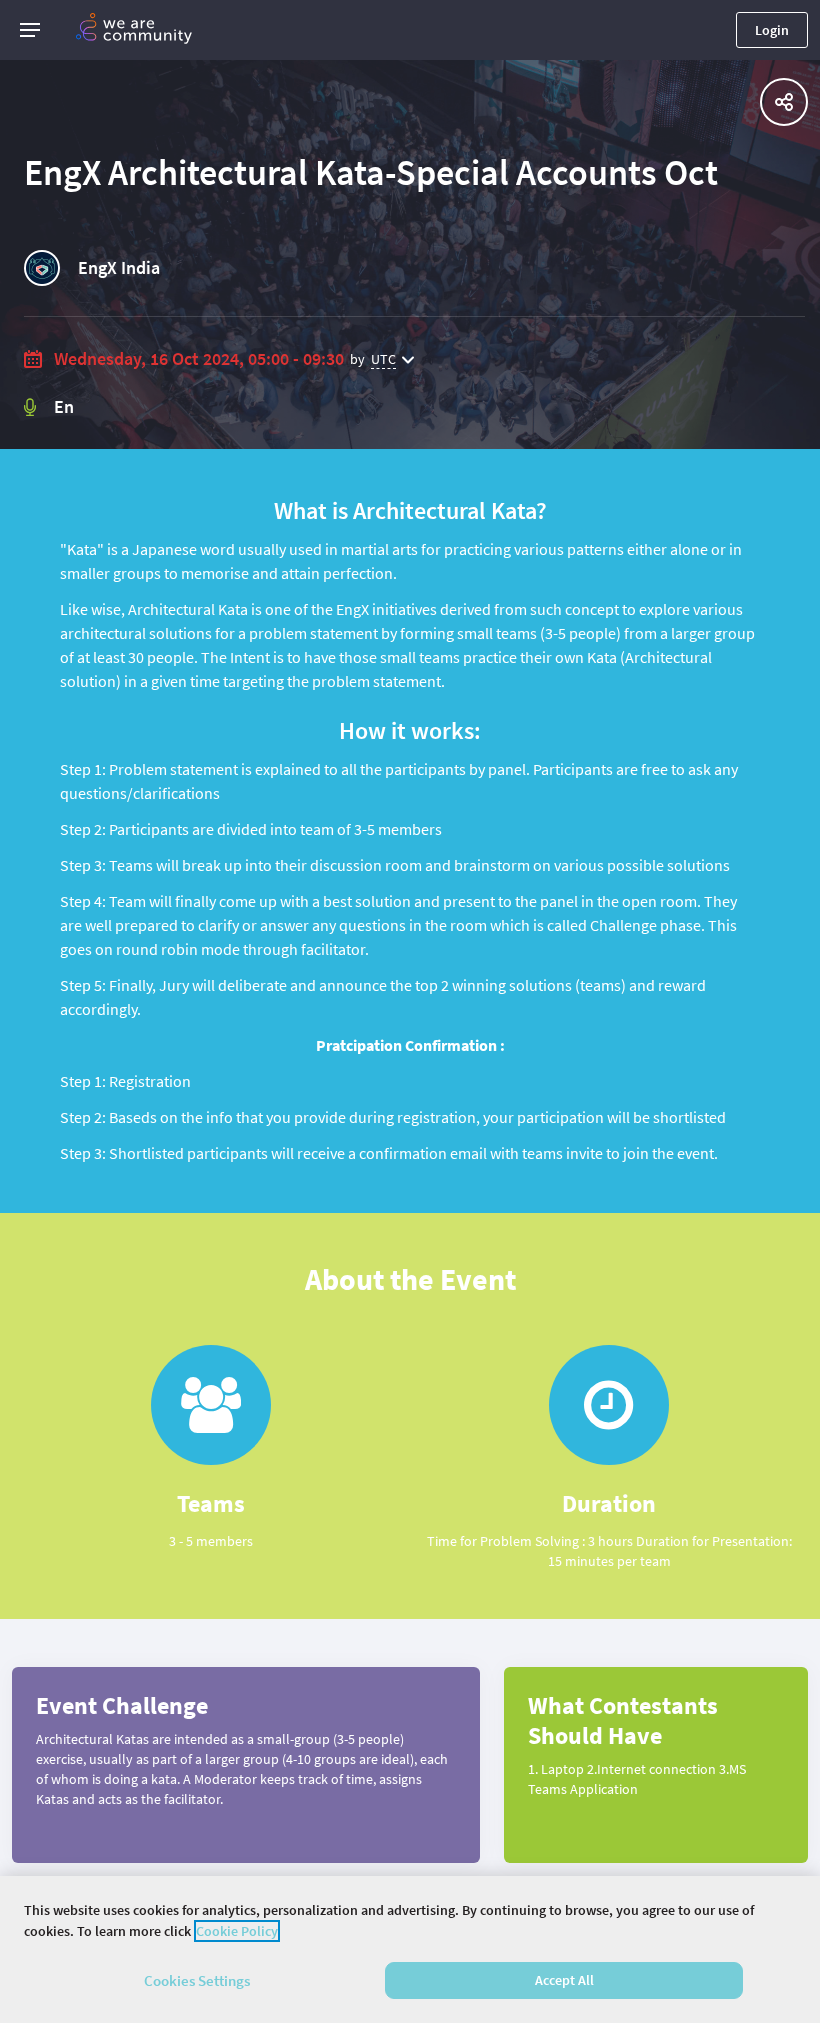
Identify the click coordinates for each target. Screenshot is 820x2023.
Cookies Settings (197, 1980)
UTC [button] (383, 359)
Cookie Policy (237, 1931)
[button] (30, 30)
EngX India (119, 267)
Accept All (564, 1980)
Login (772, 30)
